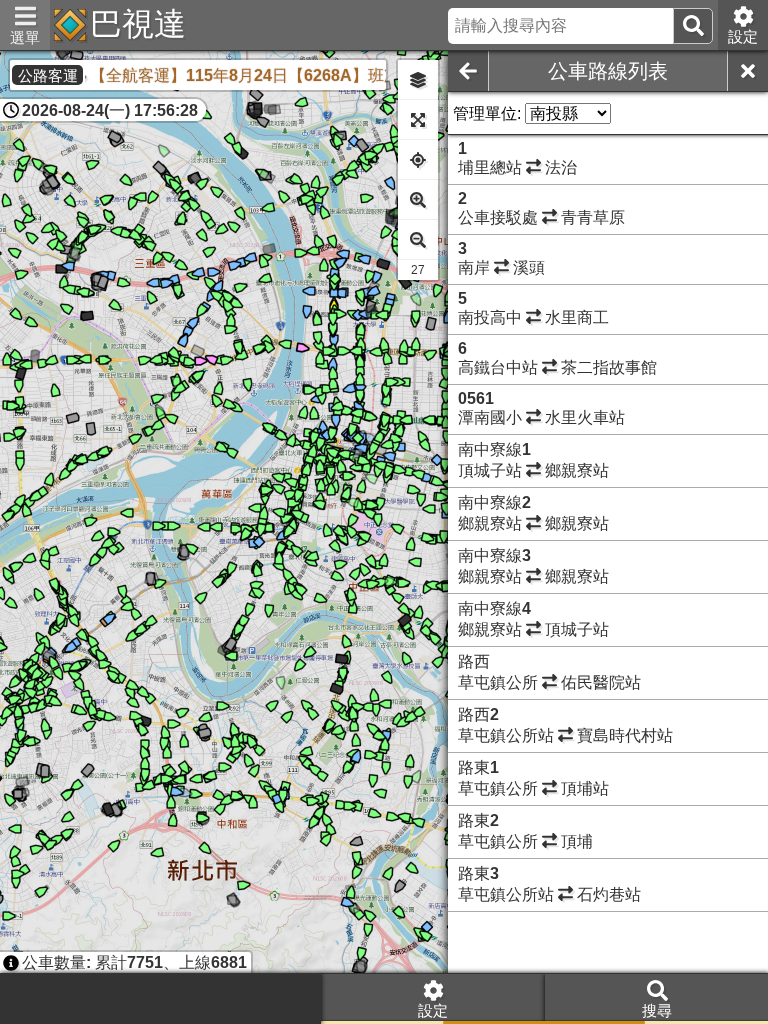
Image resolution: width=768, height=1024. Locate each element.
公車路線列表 (608, 71)
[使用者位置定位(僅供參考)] (418, 160)
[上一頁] (468, 71)
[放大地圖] (418, 200)
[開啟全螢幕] (418, 120)
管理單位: (487, 113)
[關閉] (748, 71)
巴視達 (138, 24)
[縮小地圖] (418, 240)
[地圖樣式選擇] (418, 80)
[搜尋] (693, 26)
